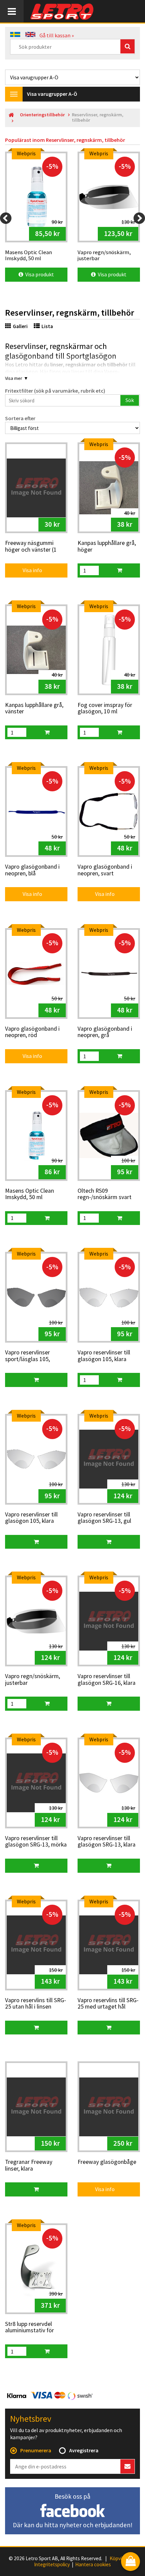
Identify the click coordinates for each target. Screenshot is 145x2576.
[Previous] (6, 218)
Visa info (28, 570)
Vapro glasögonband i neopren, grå (105, 1032)
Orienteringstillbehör (42, 115)
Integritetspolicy (52, 2565)
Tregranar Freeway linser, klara (29, 2165)
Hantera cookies (93, 2565)
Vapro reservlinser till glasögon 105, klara (104, 1356)
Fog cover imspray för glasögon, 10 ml (105, 708)
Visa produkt (39, 274)
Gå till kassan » (57, 35)
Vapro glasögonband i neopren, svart (105, 870)
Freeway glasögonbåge (107, 2162)
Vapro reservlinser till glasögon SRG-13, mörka (36, 1842)
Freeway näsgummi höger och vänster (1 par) (31, 547)
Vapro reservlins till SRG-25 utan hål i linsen (36, 2004)
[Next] (139, 218)
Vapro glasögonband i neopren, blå (32, 870)
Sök (130, 400)
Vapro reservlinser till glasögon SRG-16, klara (107, 1680)
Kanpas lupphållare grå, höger (107, 546)
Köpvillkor (120, 2559)
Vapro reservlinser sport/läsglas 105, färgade (27, 1356)
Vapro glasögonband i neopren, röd (32, 1032)
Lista (47, 326)
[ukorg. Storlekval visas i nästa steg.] (36, 1380)
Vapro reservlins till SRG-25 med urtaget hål (108, 2004)
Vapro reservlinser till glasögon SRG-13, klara (107, 1842)
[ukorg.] (119, 570)
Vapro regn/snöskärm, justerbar (33, 1680)
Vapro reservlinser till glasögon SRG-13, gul (104, 1518)
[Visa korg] (130, 2562)
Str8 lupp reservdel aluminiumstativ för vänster (30, 2328)
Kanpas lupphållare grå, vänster (34, 708)
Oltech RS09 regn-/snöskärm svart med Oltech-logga (105, 1194)
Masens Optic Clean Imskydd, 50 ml (30, 1194)
